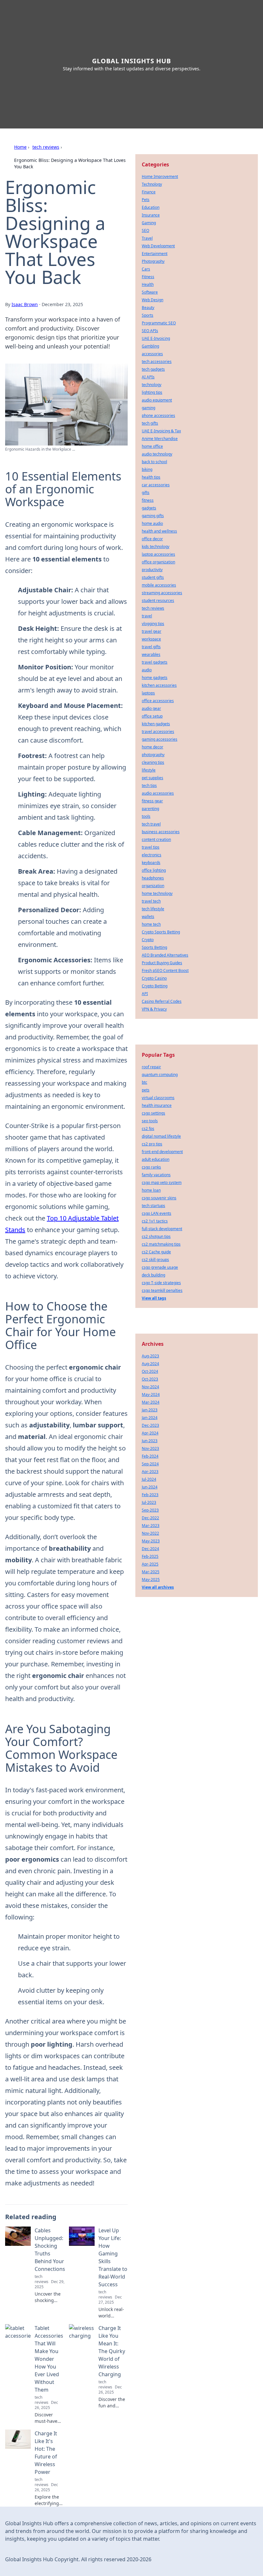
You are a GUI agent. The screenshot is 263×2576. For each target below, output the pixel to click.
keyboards (151, 863)
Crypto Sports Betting (161, 932)
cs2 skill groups (155, 1260)
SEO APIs (150, 331)
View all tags (154, 1298)
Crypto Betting (155, 986)
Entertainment (155, 254)
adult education (156, 1159)
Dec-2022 (150, 1518)
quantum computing (160, 1075)
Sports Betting (154, 947)
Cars (146, 269)
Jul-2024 (149, 1479)
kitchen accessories (159, 685)
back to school (154, 462)
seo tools (150, 1121)
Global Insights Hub (131, 61)
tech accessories (157, 362)
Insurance (151, 215)
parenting (150, 809)
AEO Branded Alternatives (165, 955)
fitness (148, 500)
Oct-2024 (150, 1371)
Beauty (148, 308)
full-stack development (162, 1229)
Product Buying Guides (162, 963)
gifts (146, 493)
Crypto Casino (154, 978)
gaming (148, 408)
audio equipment (157, 400)
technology (152, 385)
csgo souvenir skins (159, 1198)
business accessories (161, 832)
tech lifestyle (153, 909)
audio (147, 670)
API (145, 994)
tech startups (153, 1206)
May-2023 (151, 1541)
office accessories (158, 701)
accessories (152, 354)
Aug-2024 (150, 1364)
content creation (156, 839)
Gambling (150, 346)
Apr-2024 (150, 1433)
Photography (153, 261)
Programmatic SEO (159, 323)
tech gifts (150, 423)
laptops (148, 693)
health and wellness (159, 531)
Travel (147, 238)
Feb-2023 (150, 1495)
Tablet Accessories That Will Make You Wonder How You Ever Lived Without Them (49, 2359)
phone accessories (158, 415)
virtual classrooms (158, 1098)
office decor (152, 539)
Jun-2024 (150, 1487)
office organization (158, 562)
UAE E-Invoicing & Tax (161, 431)
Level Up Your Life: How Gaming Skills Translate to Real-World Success (113, 2257)
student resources (158, 600)
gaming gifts (153, 516)
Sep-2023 (150, 1510)
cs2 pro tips (152, 1144)
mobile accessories (159, 585)
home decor (153, 747)
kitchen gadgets (156, 724)
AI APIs (148, 377)
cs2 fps (148, 1129)
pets (146, 1090)
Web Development (158, 246)
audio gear (151, 708)
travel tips (151, 847)
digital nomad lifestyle (161, 1136)
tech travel (151, 824)
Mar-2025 (151, 1572)
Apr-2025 (150, 1564)
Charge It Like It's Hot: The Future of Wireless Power (46, 2453)
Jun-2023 (150, 1441)
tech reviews (46, 147)
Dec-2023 (150, 1425)
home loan (151, 1190)
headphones (153, 878)
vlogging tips (153, 624)
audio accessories (158, 793)
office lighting (154, 870)
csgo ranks (151, 1167)
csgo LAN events (157, 1213)
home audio (152, 523)
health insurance (157, 1105)
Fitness (148, 277)
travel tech (151, 901)
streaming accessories (162, 593)
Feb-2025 (150, 1556)
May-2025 (151, 1579)
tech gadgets (153, 369)
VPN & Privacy (154, 1009)
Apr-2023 (150, 1472)
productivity (152, 570)
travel (147, 616)
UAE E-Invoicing (156, 338)
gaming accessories (160, 739)
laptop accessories (158, 554)
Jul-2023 (149, 1502)
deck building (153, 1275)
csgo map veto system (162, 1182)
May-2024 (151, 1394)
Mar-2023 (151, 1526)
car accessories (156, 485)
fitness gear (152, 801)
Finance (149, 192)
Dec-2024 (150, 1549)
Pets (146, 200)
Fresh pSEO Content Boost (165, 970)
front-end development (162, 1152)
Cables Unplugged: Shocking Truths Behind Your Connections (50, 2250)
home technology (157, 893)
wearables (151, 654)
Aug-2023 (150, 1356)
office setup (152, 716)
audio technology (157, 454)
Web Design (153, 300)
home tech (151, 924)
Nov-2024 (150, 1387)
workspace (151, 639)
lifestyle (149, 770)
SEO (145, 230)
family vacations (156, 1175)
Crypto (148, 940)
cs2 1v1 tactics (155, 1221)
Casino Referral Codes (162, 1001)
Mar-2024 (151, 1402)
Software (150, 292)
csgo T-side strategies (161, 1283)
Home (20, 147)
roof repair (151, 1067)
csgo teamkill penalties (162, 1290)
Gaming (149, 223)
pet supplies (153, 778)
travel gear (152, 631)
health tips (151, 477)
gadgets (149, 508)
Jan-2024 (150, 1418)
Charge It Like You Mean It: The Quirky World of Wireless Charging (112, 2351)
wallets (148, 917)
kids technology (156, 547)
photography (153, 755)
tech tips (149, 785)
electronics (152, 855)
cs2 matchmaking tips (161, 1244)
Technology (152, 184)
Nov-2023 (150, 1448)
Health (148, 284)
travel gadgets (155, 662)
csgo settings (153, 1113)
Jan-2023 (150, 1410)
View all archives (158, 1587)
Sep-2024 (150, 1464)
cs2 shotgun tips (156, 1236)
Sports (148, 315)
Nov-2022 (150, 1533)
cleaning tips (153, 762)
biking (147, 469)
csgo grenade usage (160, 1267)
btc (144, 1082)
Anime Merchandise (160, 439)
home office (152, 446)
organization (153, 886)
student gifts (153, 577)
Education (151, 207)
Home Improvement (160, 176)
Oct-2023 (150, 1379)
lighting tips (152, 392)
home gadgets (155, 678)
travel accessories (158, 732)
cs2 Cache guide (156, 1252)
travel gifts (151, 647)
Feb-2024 (150, 1456)
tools (146, 816)
